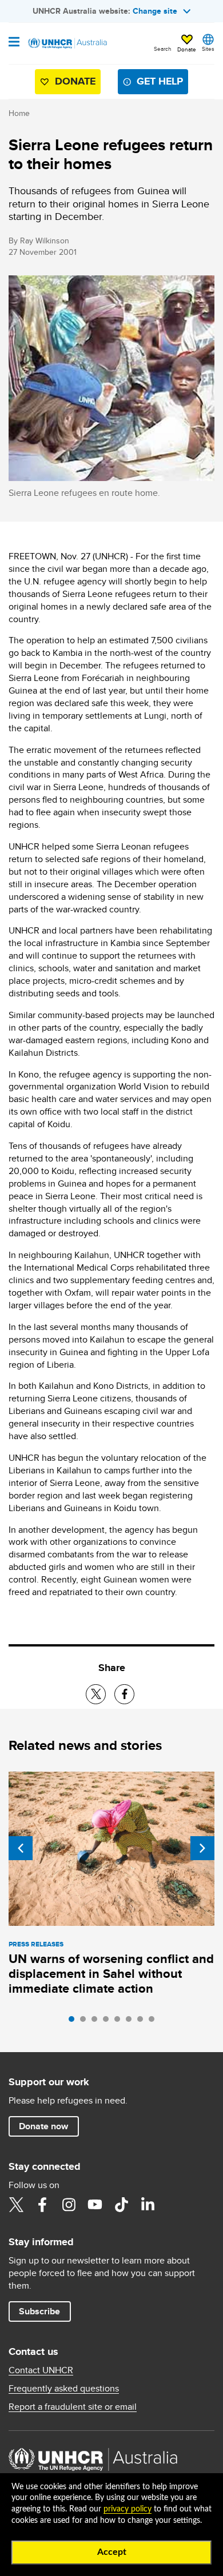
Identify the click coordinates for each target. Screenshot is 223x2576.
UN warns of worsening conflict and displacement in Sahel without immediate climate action (111, 1974)
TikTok (121, 2205)
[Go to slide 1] (74, 2022)
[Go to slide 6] (132, 2022)
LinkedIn (148, 2205)
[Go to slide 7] (143, 2022)
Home (19, 113)
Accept (112, 2552)
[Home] (67, 43)
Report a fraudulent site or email (73, 2407)
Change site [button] (155, 11)
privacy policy (128, 2509)
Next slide (202, 1848)
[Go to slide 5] (120, 2022)
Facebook (42, 2205)
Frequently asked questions (64, 2389)
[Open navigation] (14, 43)
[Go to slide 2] (86, 2022)
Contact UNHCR (41, 2370)
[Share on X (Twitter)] (96, 1694)
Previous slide (21, 1848)
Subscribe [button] (39, 2311)
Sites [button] (208, 49)
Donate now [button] (43, 2126)
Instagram (69, 2205)
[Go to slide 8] (154, 2022)
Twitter (16, 2205)
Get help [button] (160, 81)
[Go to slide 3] (97, 2022)
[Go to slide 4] (109, 2022)
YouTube (95, 2205)
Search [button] (163, 49)
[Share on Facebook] (124, 1694)
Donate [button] (187, 49)
